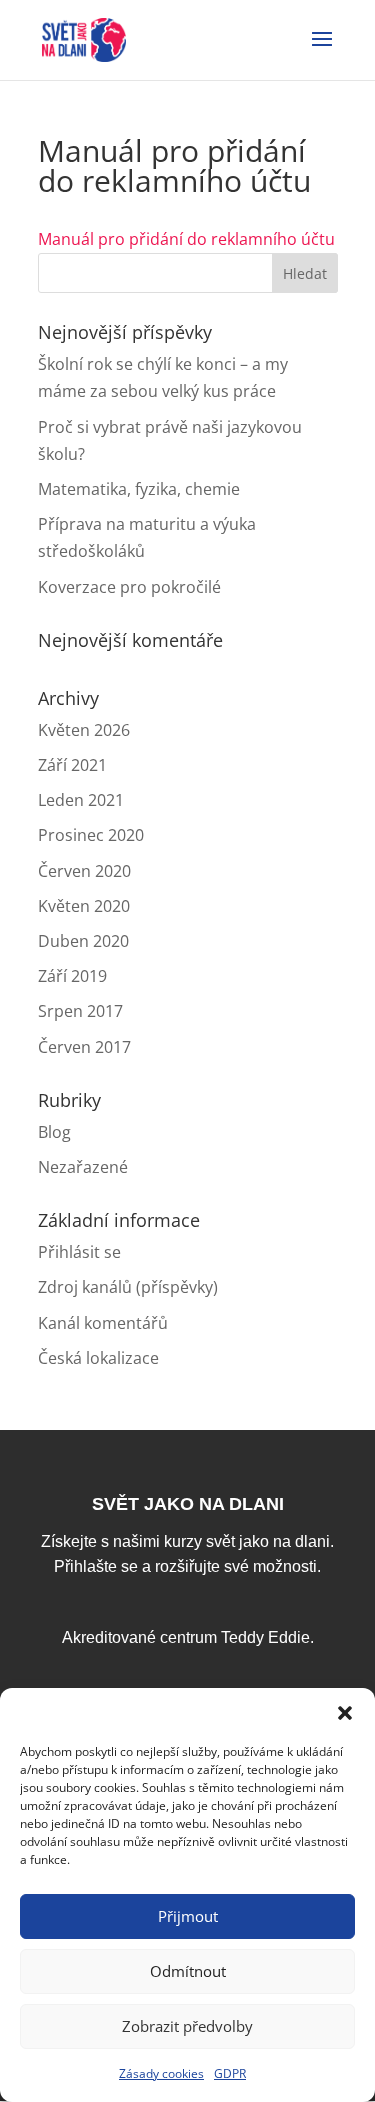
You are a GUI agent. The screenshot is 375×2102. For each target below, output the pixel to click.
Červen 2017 (84, 1047)
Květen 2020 (84, 906)
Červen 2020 (84, 871)
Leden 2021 (81, 800)
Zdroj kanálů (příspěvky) (128, 1287)
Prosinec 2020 (91, 835)
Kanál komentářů (103, 1323)
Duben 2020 (83, 941)
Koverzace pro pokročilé (129, 587)
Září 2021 (72, 765)
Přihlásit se (79, 1252)
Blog (54, 1132)
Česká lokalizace (98, 1358)
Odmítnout (188, 1971)
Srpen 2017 (80, 1011)
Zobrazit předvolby (187, 2026)
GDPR (230, 2073)
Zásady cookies (161, 2073)
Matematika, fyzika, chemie (139, 489)
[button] (345, 1713)
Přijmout (188, 1916)
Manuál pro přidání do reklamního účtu (186, 239)
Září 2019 (72, 976)
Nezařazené (83, 1167)
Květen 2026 (84, 730)
